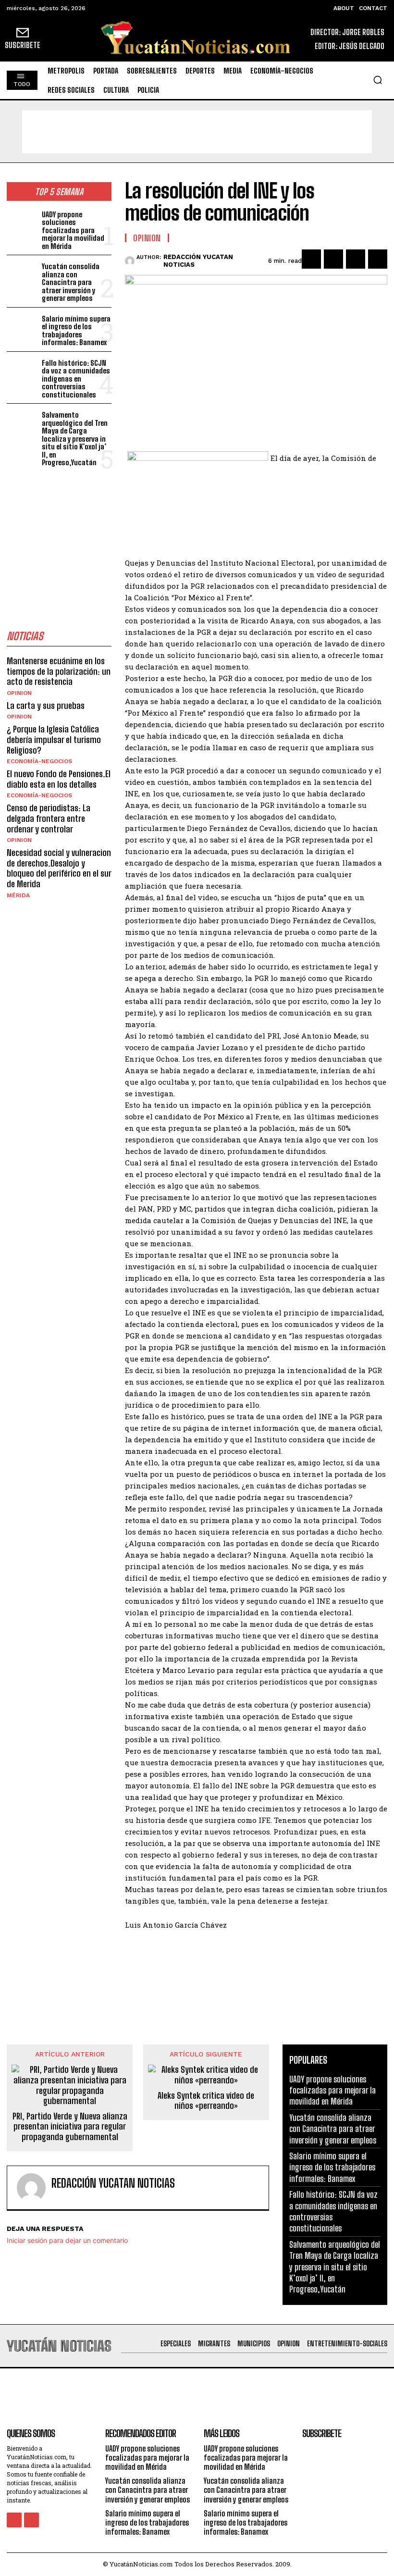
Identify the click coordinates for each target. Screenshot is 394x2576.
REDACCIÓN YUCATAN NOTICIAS (198, 261)
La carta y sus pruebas (46, 706)
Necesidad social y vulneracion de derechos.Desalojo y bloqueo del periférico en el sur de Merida (59, 868)
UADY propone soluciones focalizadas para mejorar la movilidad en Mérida (73, 230)
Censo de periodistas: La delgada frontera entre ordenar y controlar (49, 818)
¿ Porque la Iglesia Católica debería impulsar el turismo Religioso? (54, 739)
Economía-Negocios (39, 761)
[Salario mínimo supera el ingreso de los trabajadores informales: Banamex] (22, 327)
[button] (378, 80)
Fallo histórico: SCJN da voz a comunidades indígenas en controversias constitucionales (76, 379)
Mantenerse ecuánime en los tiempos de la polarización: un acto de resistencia (59, 671)
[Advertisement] (197, 132)
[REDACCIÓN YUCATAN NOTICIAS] (131, 261)
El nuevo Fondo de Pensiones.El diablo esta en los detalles (59, 779)
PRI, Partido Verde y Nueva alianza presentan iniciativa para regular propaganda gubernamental (70, 2127)
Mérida (18, 895)
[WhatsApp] (378, 259)
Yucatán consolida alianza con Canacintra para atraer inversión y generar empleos (71, 282)
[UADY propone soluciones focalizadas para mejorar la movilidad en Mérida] (22, 222)
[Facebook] (311, 259)
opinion (19, 693)
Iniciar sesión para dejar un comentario (67, 2240)
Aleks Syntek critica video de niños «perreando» (206, 2101)
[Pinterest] (356, 259)
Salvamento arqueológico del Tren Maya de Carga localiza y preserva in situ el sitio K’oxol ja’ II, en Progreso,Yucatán (75, 439)
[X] (333, 259)
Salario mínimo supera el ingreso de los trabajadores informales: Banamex (76, 331)
